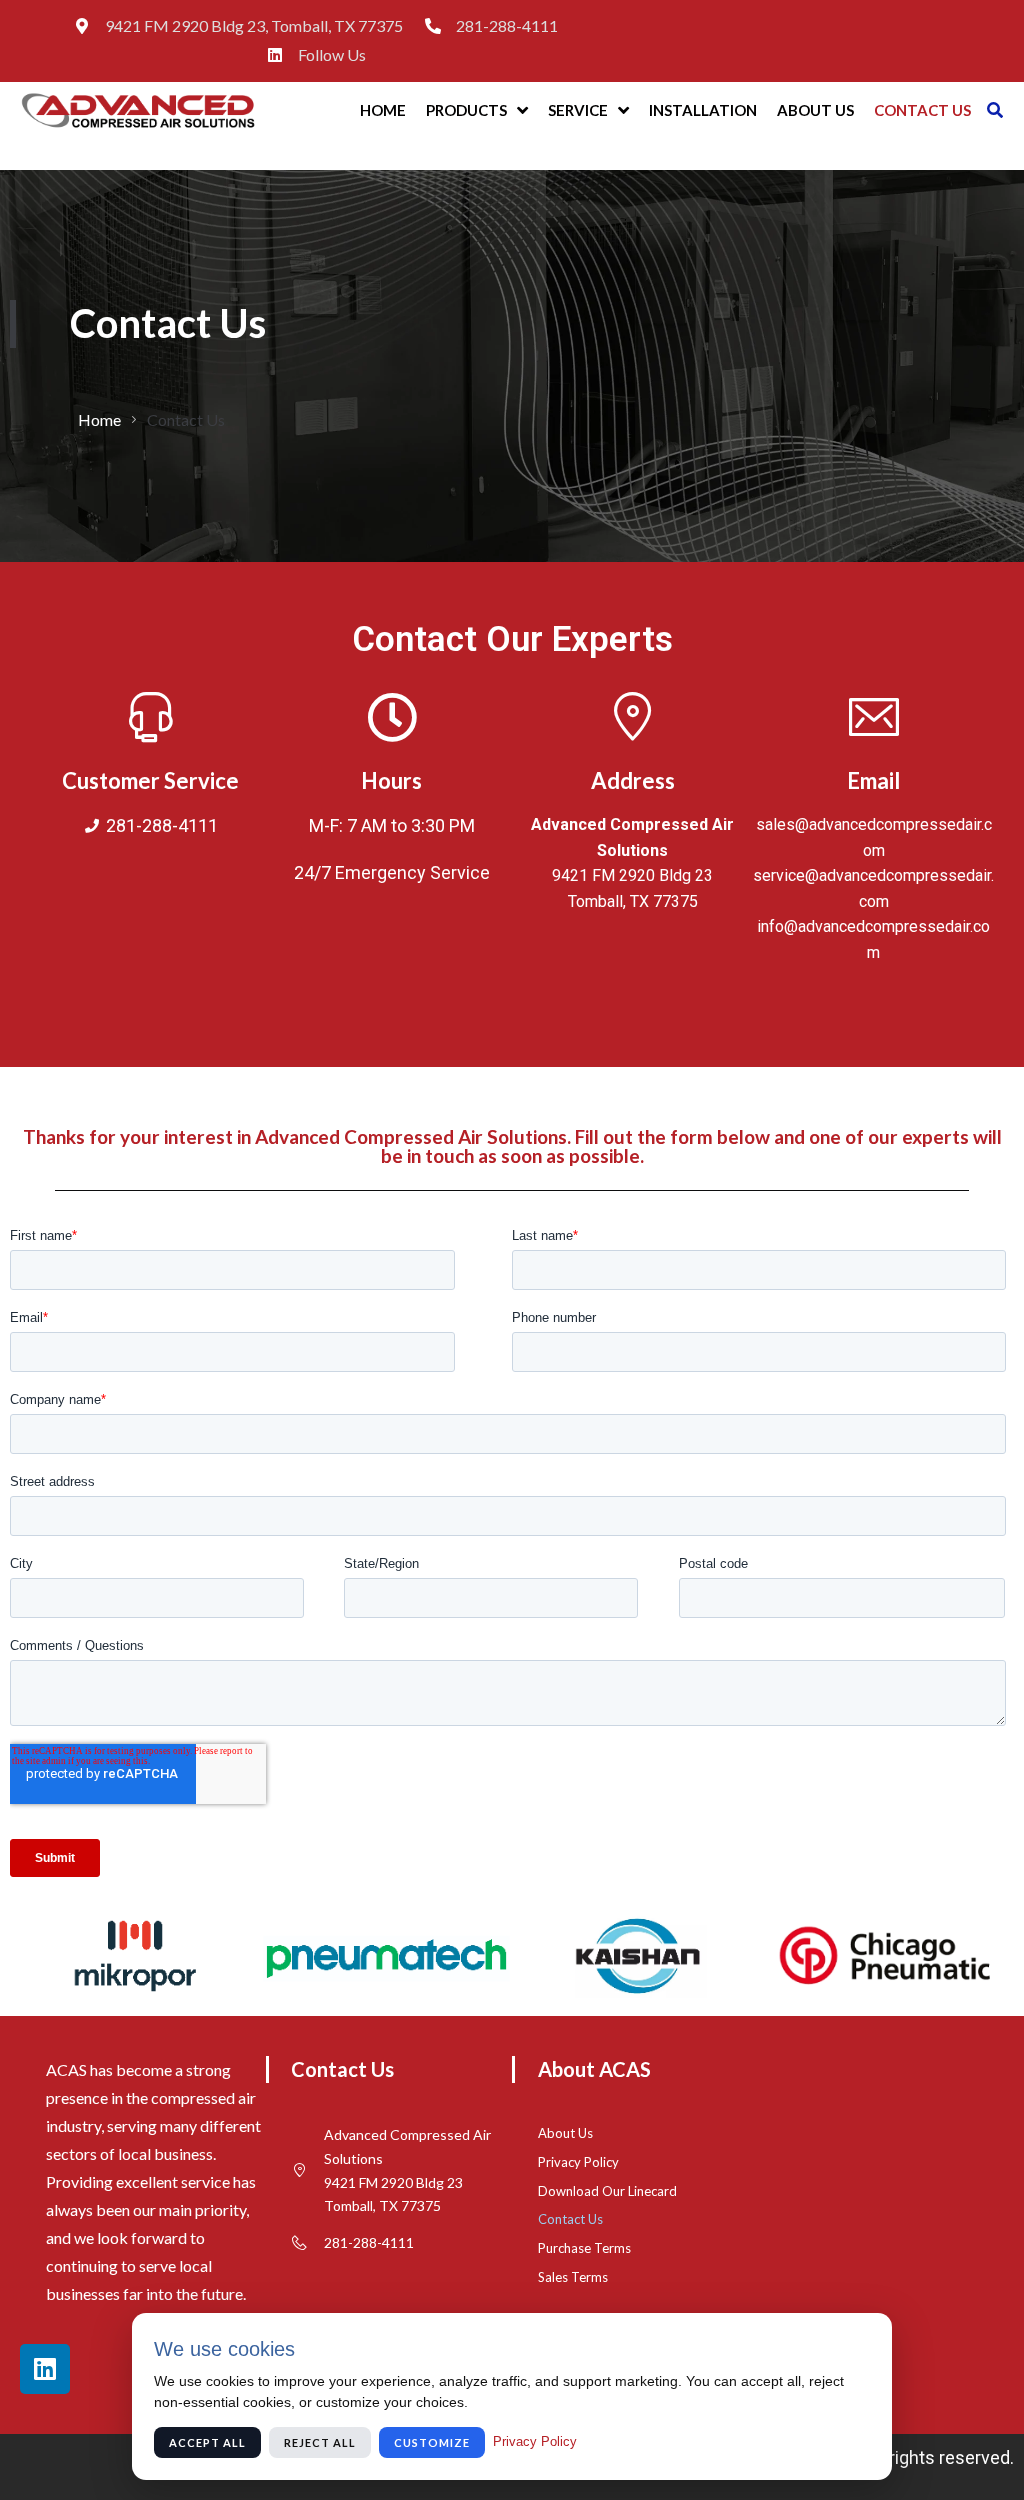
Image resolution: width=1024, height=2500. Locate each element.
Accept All (207, 2442)
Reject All (320, 2442)
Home (99, 419)
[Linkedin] (45, 2369)
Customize (432, 2442)
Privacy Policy (535, 2441)
